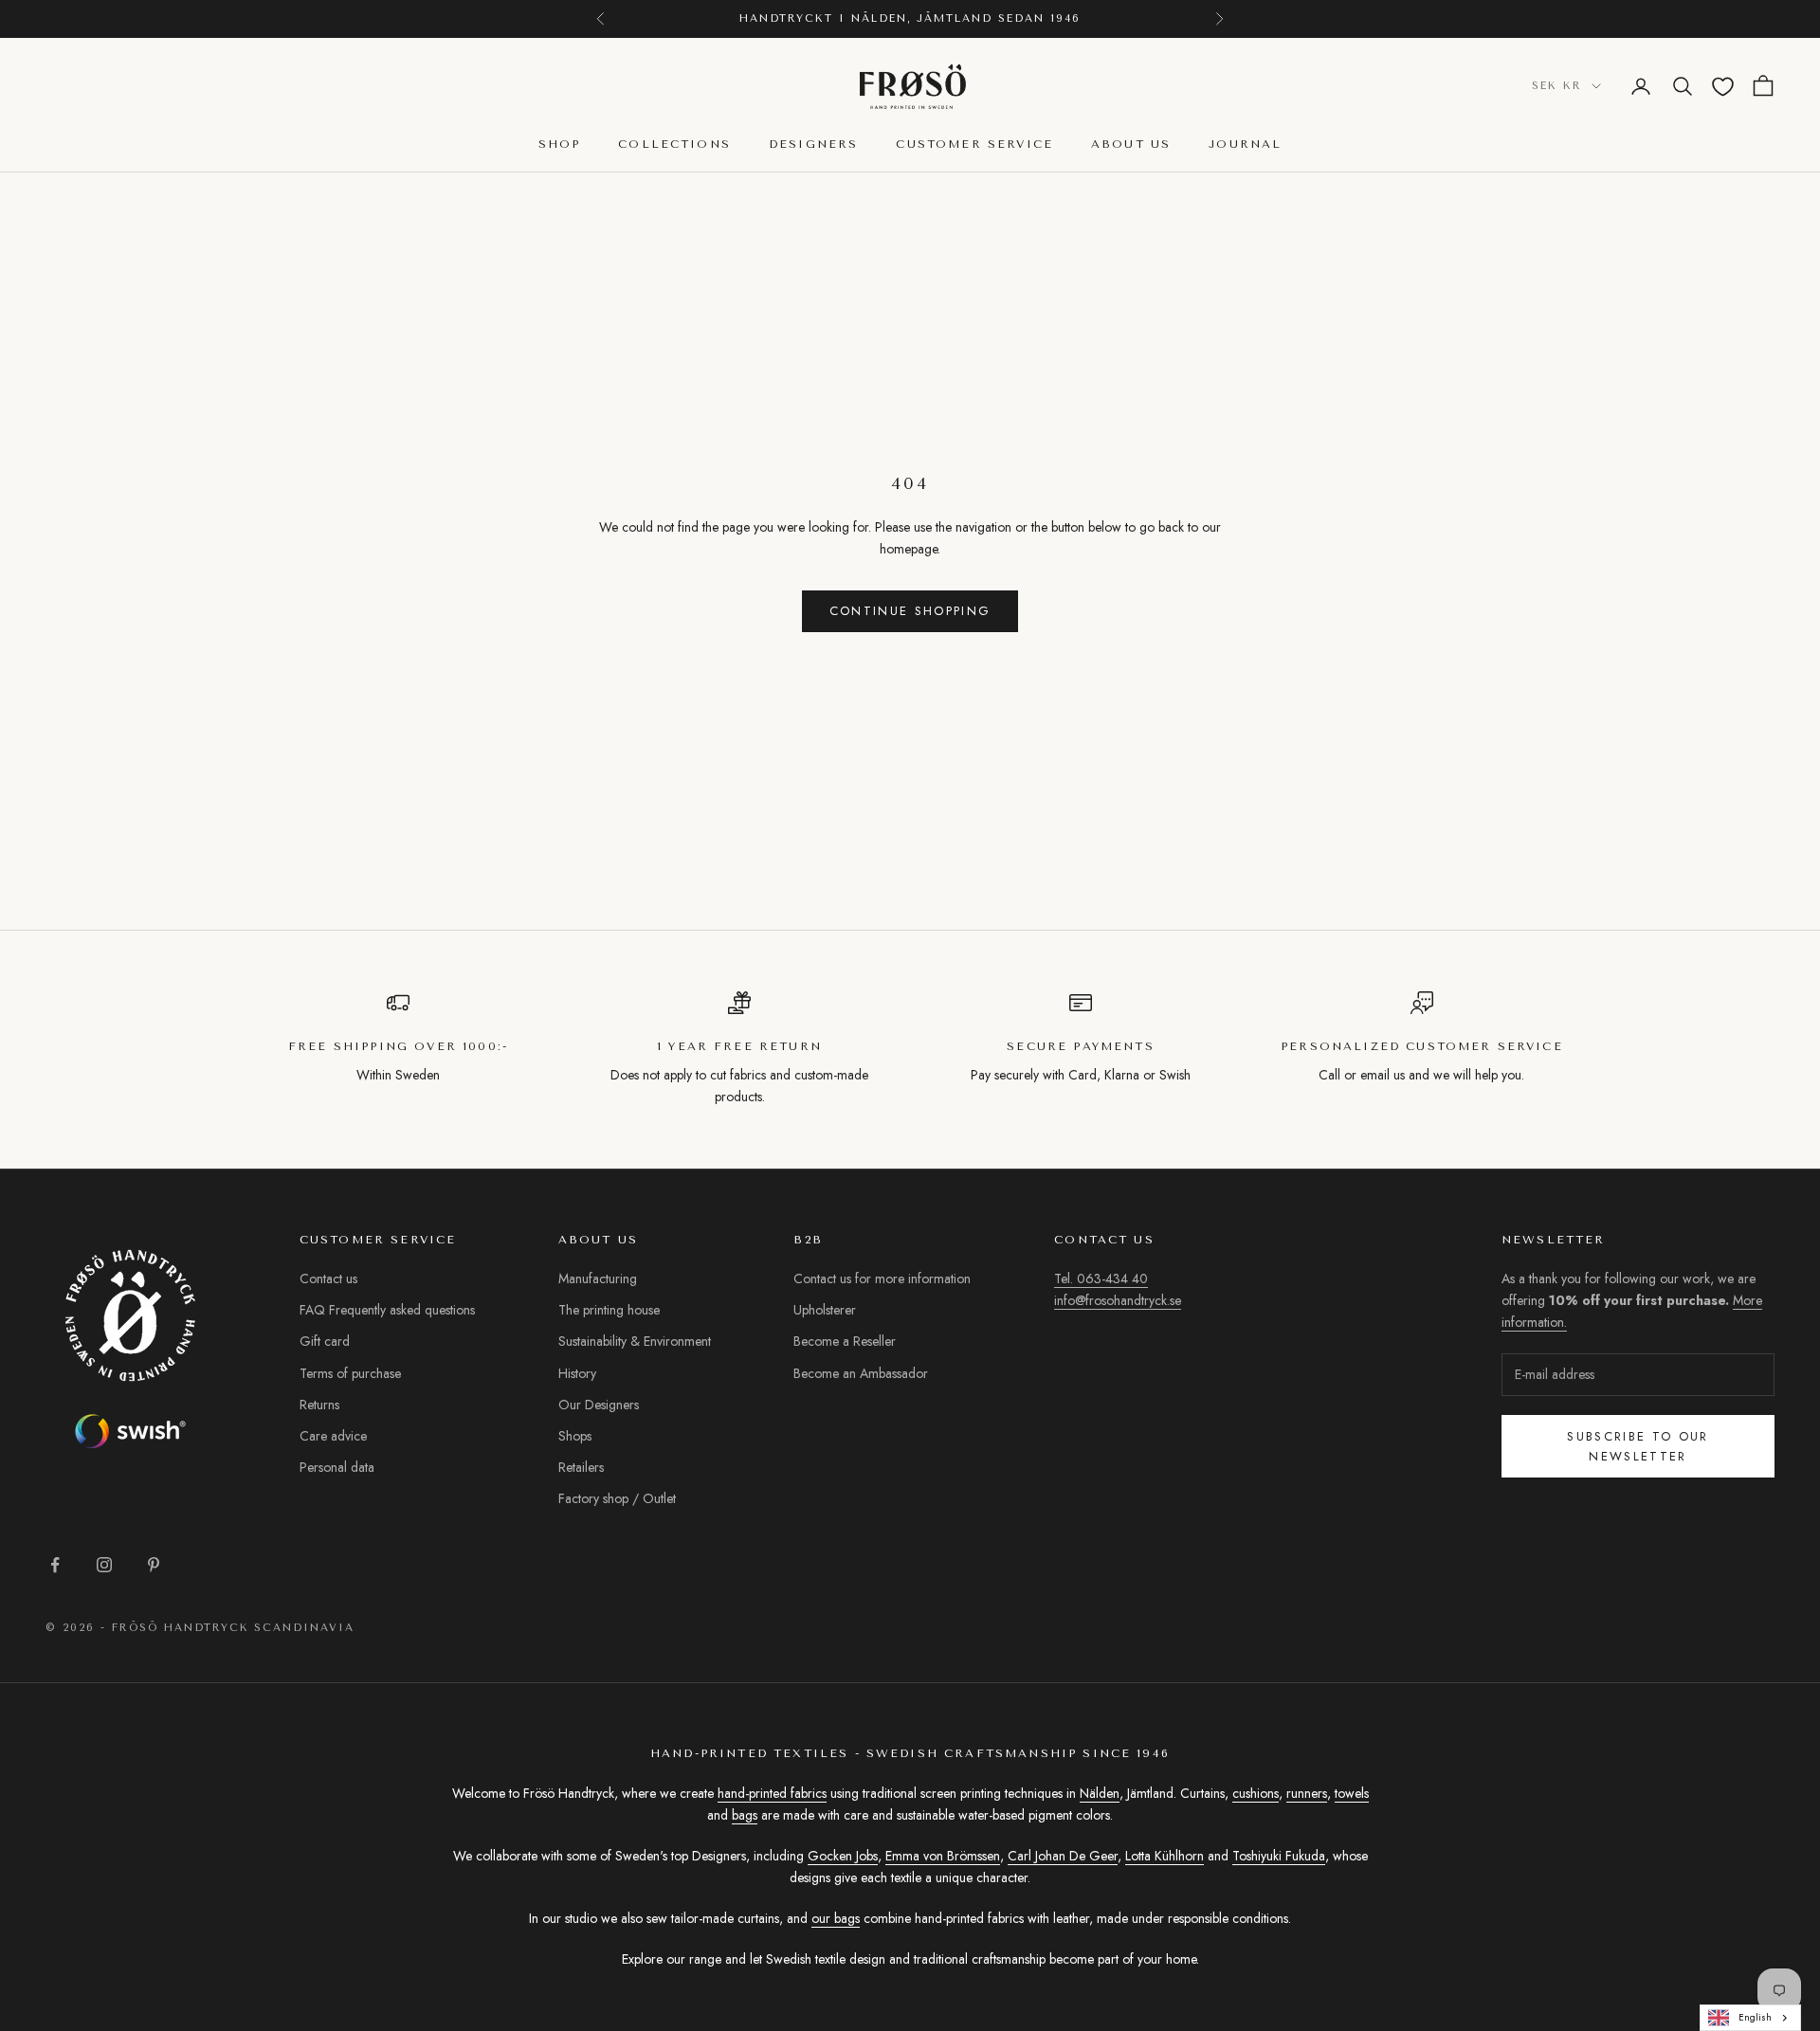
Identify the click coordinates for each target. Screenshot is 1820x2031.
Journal (1245, 145)
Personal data (337, 1467)
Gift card (325, 1341)
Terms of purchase (350, 1373)
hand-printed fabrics (772, 1793)
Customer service (974, 145)
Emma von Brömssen (943, 1856)
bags (745, 1815)
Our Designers (599, 1405)
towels (1352, 1793)
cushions (1256, 1793)
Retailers (581, 1467)
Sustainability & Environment (635, 1341)
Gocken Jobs (843, 1856)
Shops (575, 1436)
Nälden (1100, 1793)
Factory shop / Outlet (617, 1498)
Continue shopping (910, 611)
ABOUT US (1131, 145)
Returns (319, 1405)
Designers (813, 145)
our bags (836, 1918)
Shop (560, 145)
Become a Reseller (845, 1341)
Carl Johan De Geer (1063, 1856)
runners (1307, 1793)
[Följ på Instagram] (104, 1565)
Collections (674, 145)
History (577, 1373)
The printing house (609, 1310)
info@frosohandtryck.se (1118, 1300)
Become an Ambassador (861, 1373)
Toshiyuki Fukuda (1279, 1856)
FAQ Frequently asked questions (387, 1310)
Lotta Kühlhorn (1165, 1856)
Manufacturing (598, 1278)
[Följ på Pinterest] (154, 1565)
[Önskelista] (1723, 87)
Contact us (328, 1278)
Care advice (333, 1436)
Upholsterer (825, 1310)
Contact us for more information (882, 1278)
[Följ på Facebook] (55, 1565)
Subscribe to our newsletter (1638, 1446)
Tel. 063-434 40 (1101, 1278)
